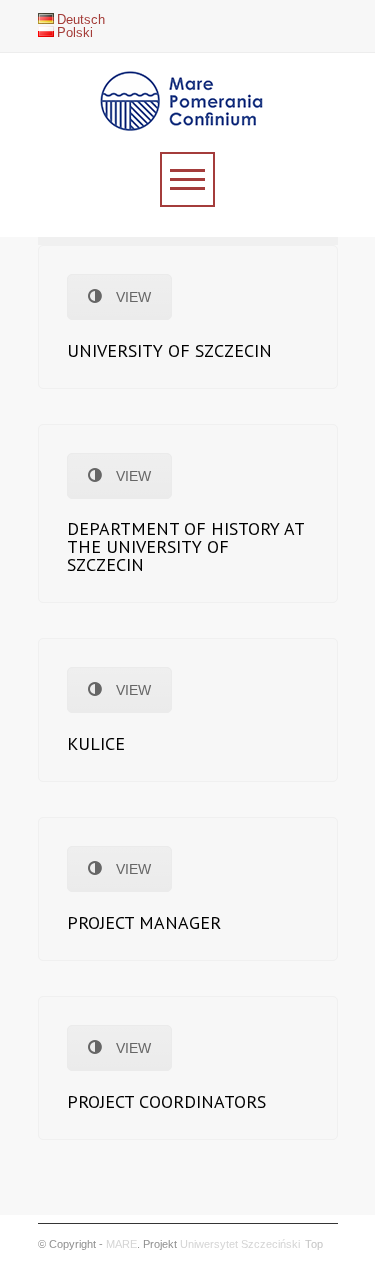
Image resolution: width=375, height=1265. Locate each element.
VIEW (133, 297)
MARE (121, 1244)
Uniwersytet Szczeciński (240, 1244)
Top (314, 1244)
